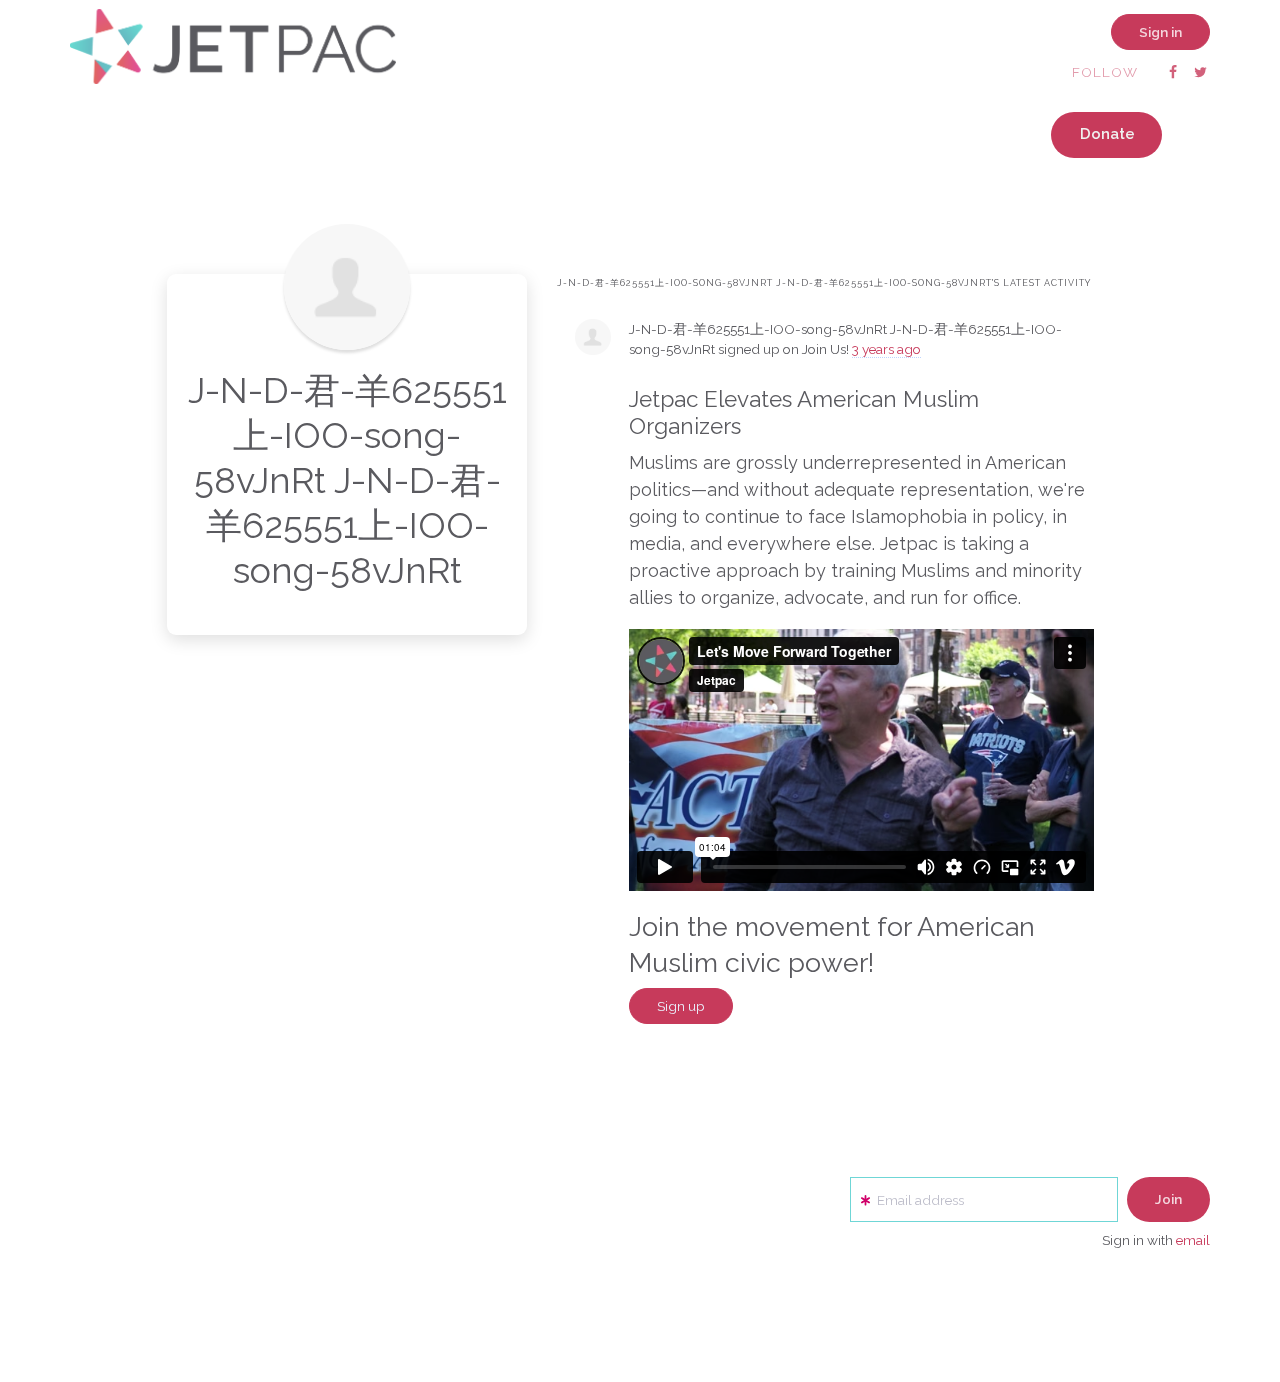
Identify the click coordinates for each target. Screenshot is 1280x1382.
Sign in (1160, 32)
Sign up (681, 1006)
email (1193, 1240)
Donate (1107, 134)
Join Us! (825, 349)
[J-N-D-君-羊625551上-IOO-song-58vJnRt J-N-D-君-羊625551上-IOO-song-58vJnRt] (347, 287)
